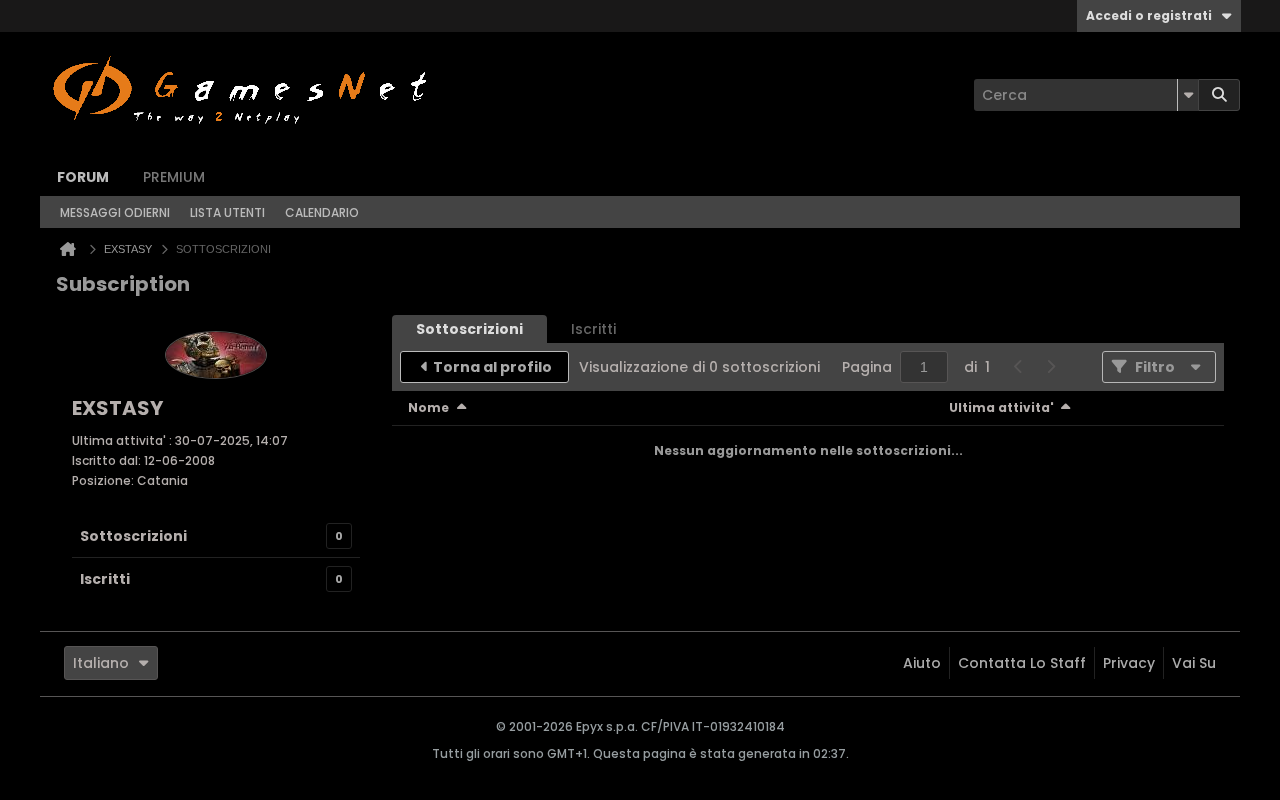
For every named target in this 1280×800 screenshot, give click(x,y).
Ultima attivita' (1001, 407)
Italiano (101, 663)
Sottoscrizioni (133, 536)
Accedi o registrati (1149, 15)
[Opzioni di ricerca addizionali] (1188, 95)
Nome (428, 407)
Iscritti (105, 579)
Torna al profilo (492, 367)
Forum (83, 177)
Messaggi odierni (115, 212)
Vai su (1194, 663)
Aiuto (922, 663)
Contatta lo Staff (1022, 663)
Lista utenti (227, 212)
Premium (174, 177)
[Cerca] (1219, 95)
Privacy (1129, 663)
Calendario (322, 212)
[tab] (469, 329)
